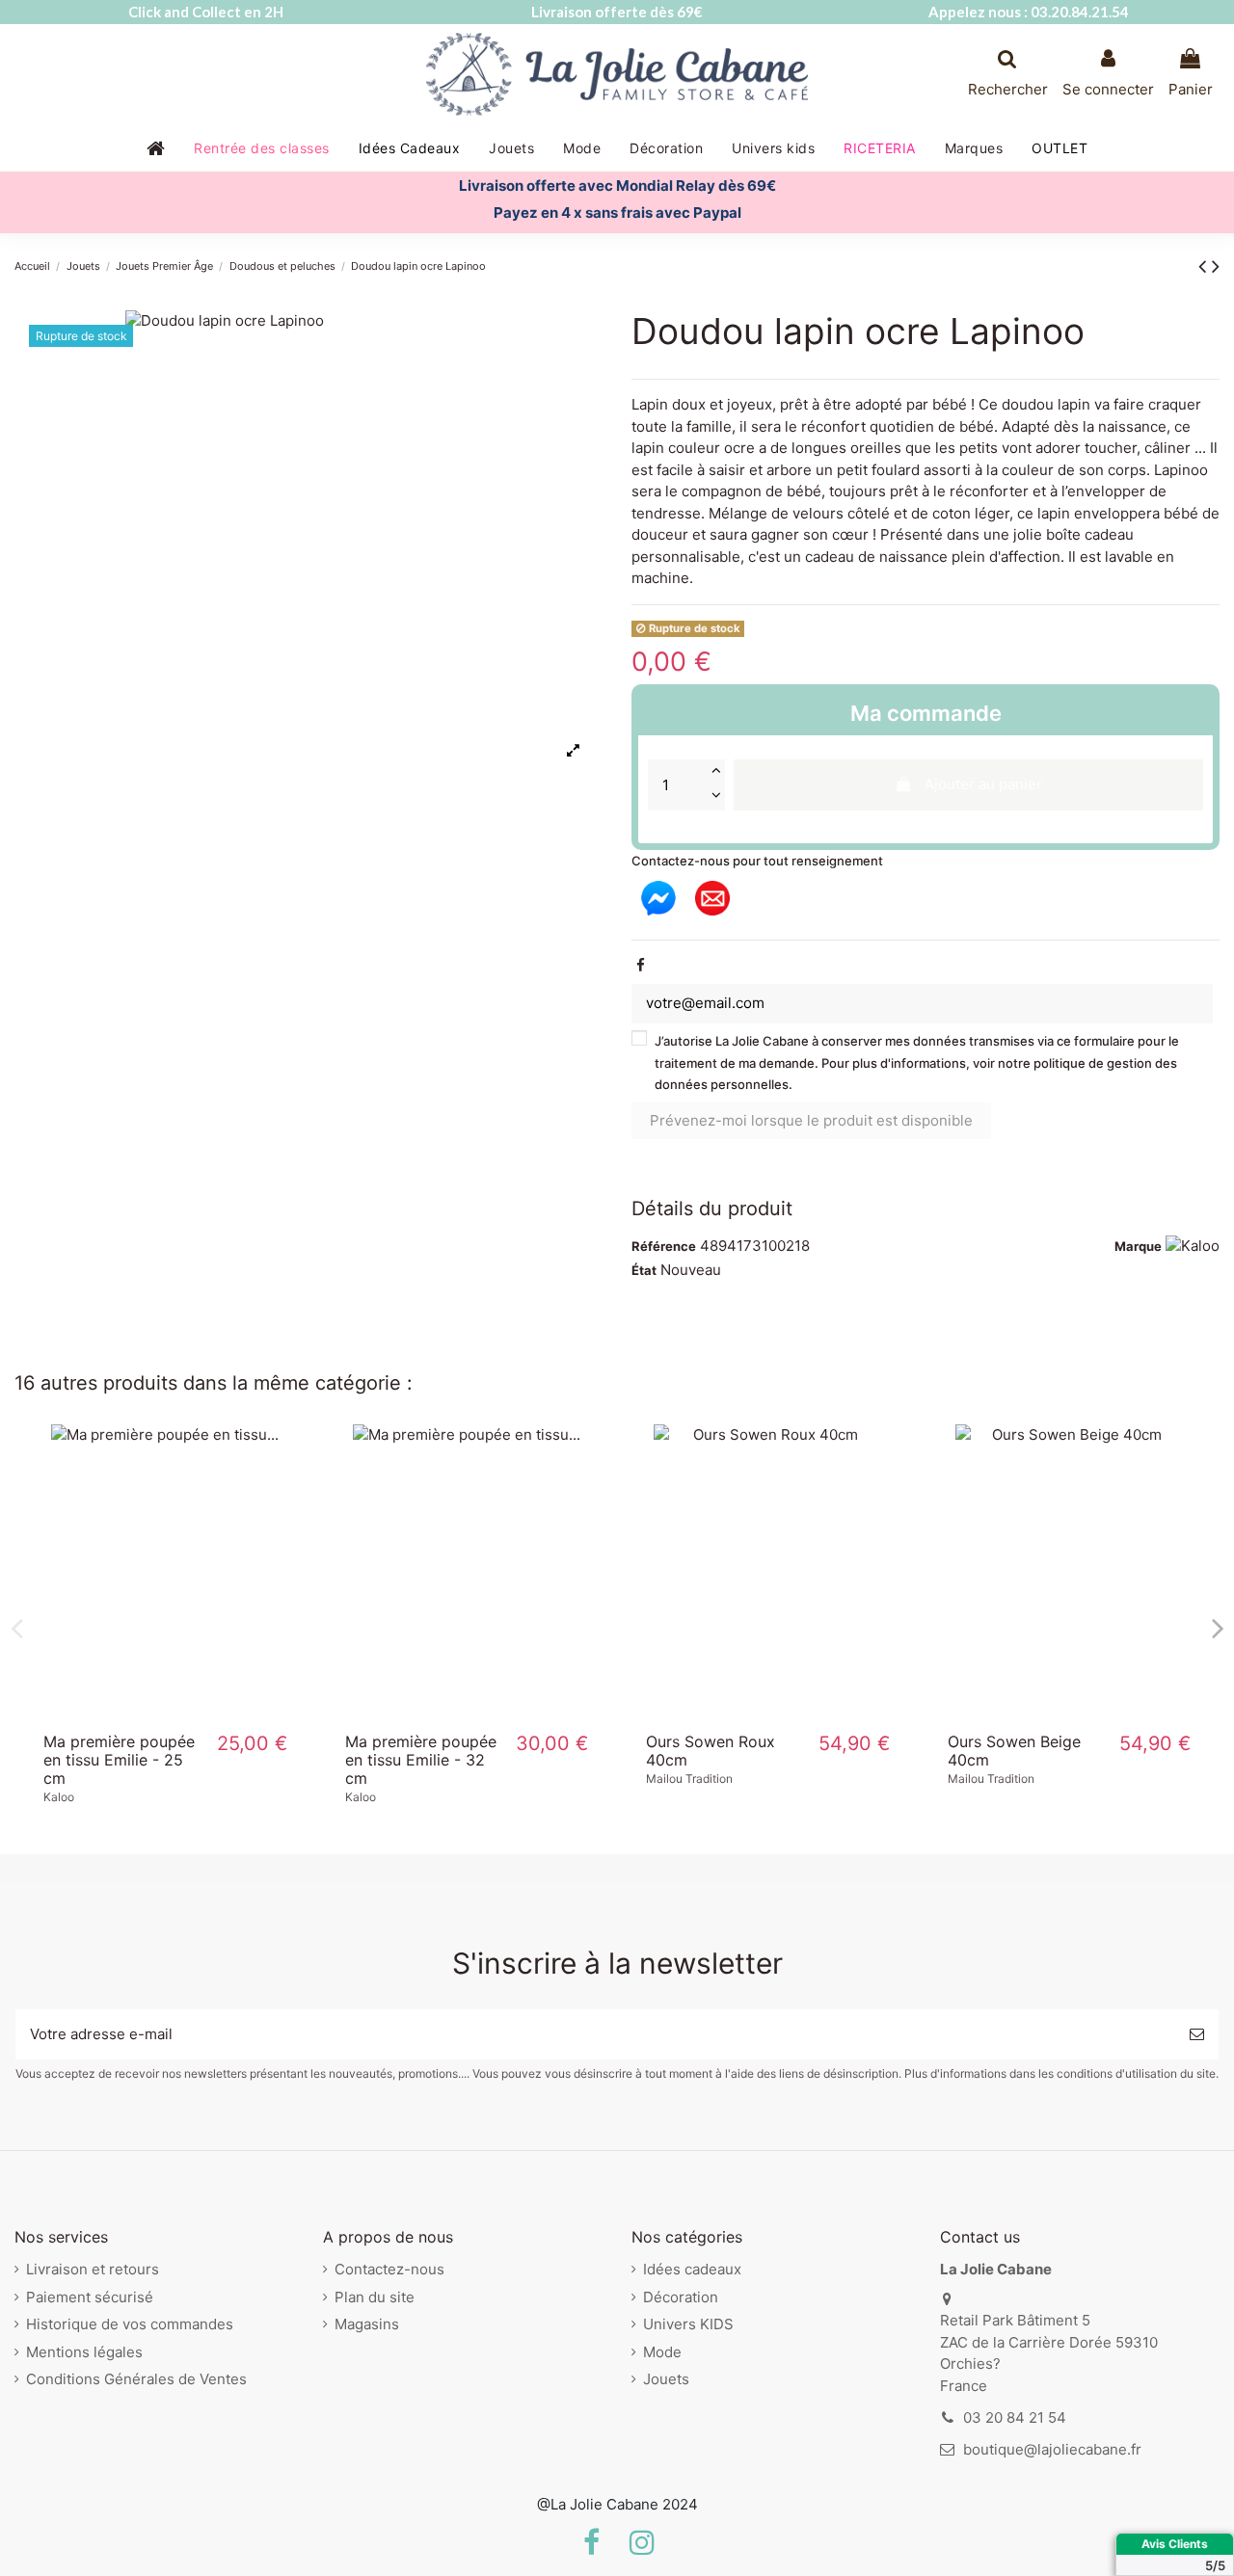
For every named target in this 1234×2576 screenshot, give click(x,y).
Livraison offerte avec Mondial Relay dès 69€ (617, 186)
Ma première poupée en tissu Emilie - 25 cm (119, 1760)
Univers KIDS (688, 2324)
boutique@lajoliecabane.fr (1052, 2449)
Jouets (666, 2379)
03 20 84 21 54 (1015, 2417)
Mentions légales (84, 2352)
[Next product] (1216, 266)
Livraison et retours (93, 2269)
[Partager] (641, 965)
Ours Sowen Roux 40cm (711, 1751)
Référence (664, 1246)
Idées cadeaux (692, 2269)
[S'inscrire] (1197, 2035)
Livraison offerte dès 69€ (617, 12)
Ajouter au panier (983, 784)
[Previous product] (1205, 266)
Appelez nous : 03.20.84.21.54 (1029, 12)
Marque (1138, 1246)
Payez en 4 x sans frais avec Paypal (617, 212)
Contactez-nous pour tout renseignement (757, 861)
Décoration (681, 2297)
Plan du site (375, 2297)
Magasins (367, 2324)
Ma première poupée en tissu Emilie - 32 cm (421, 1760)
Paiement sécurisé (90, 2297)
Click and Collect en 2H (206, 12)
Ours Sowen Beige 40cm (1014, 1751)
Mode (662, 2352)
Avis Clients (1175, 2544)
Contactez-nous (389, 2269)
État (644, 1270)
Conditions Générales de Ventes (136, 2379)
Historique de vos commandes (130, 2324)
